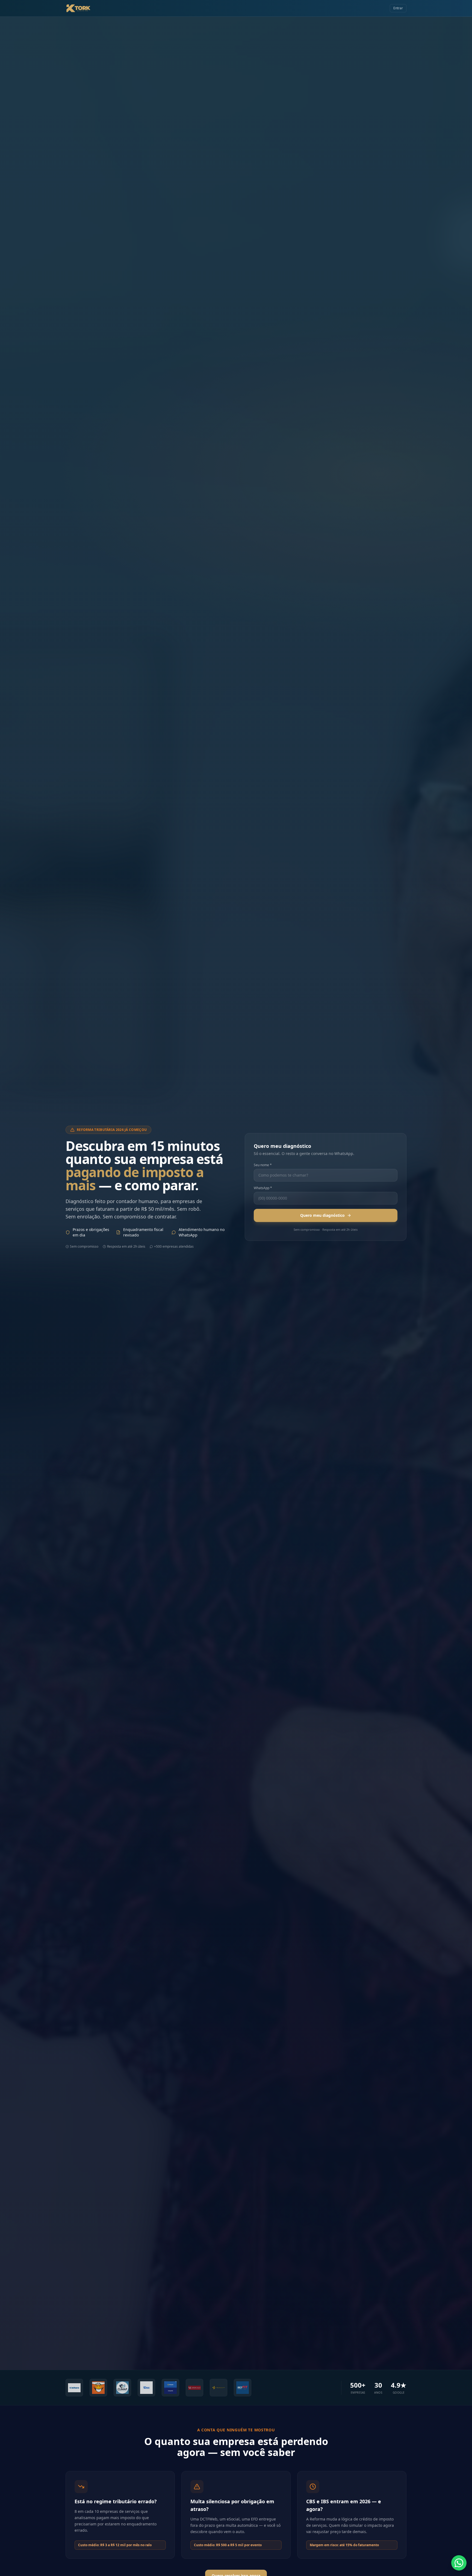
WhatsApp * (263, 1188)
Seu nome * (263, 1165)
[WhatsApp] (459, 2563)
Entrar (398, 8)
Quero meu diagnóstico (322, 1215)
